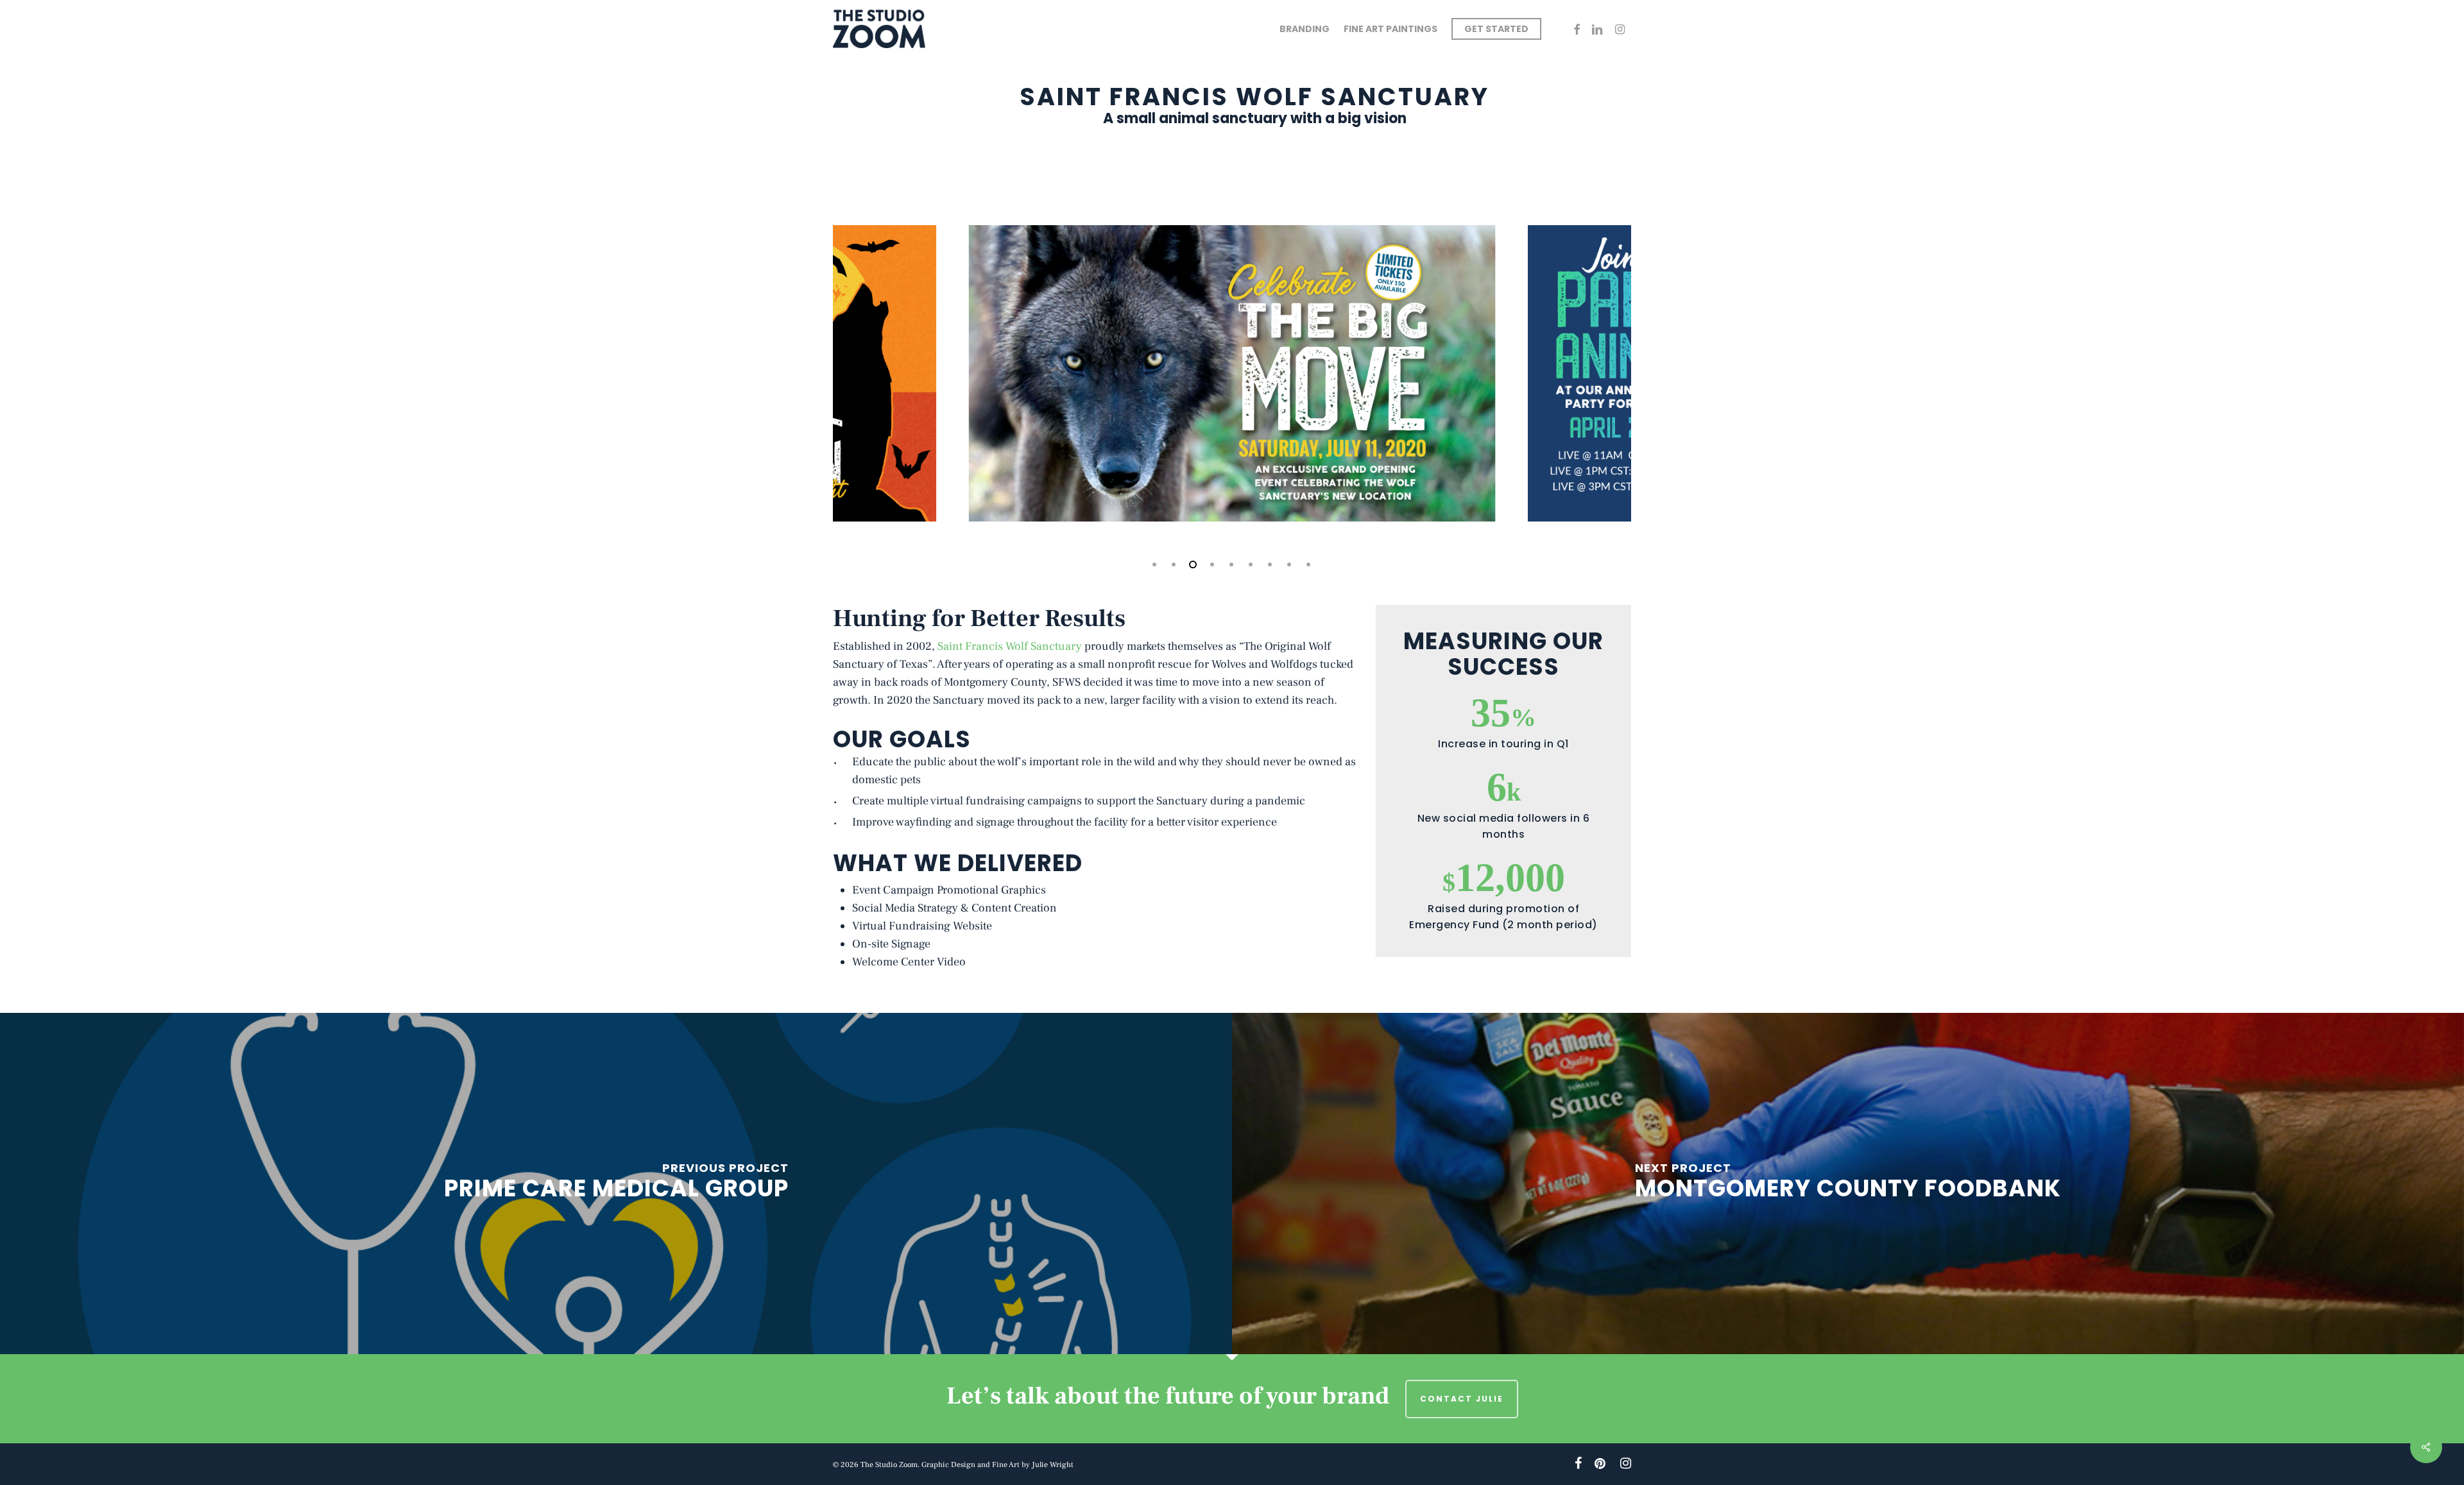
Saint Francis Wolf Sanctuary (1010, 646)
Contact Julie (1462, 1399)
